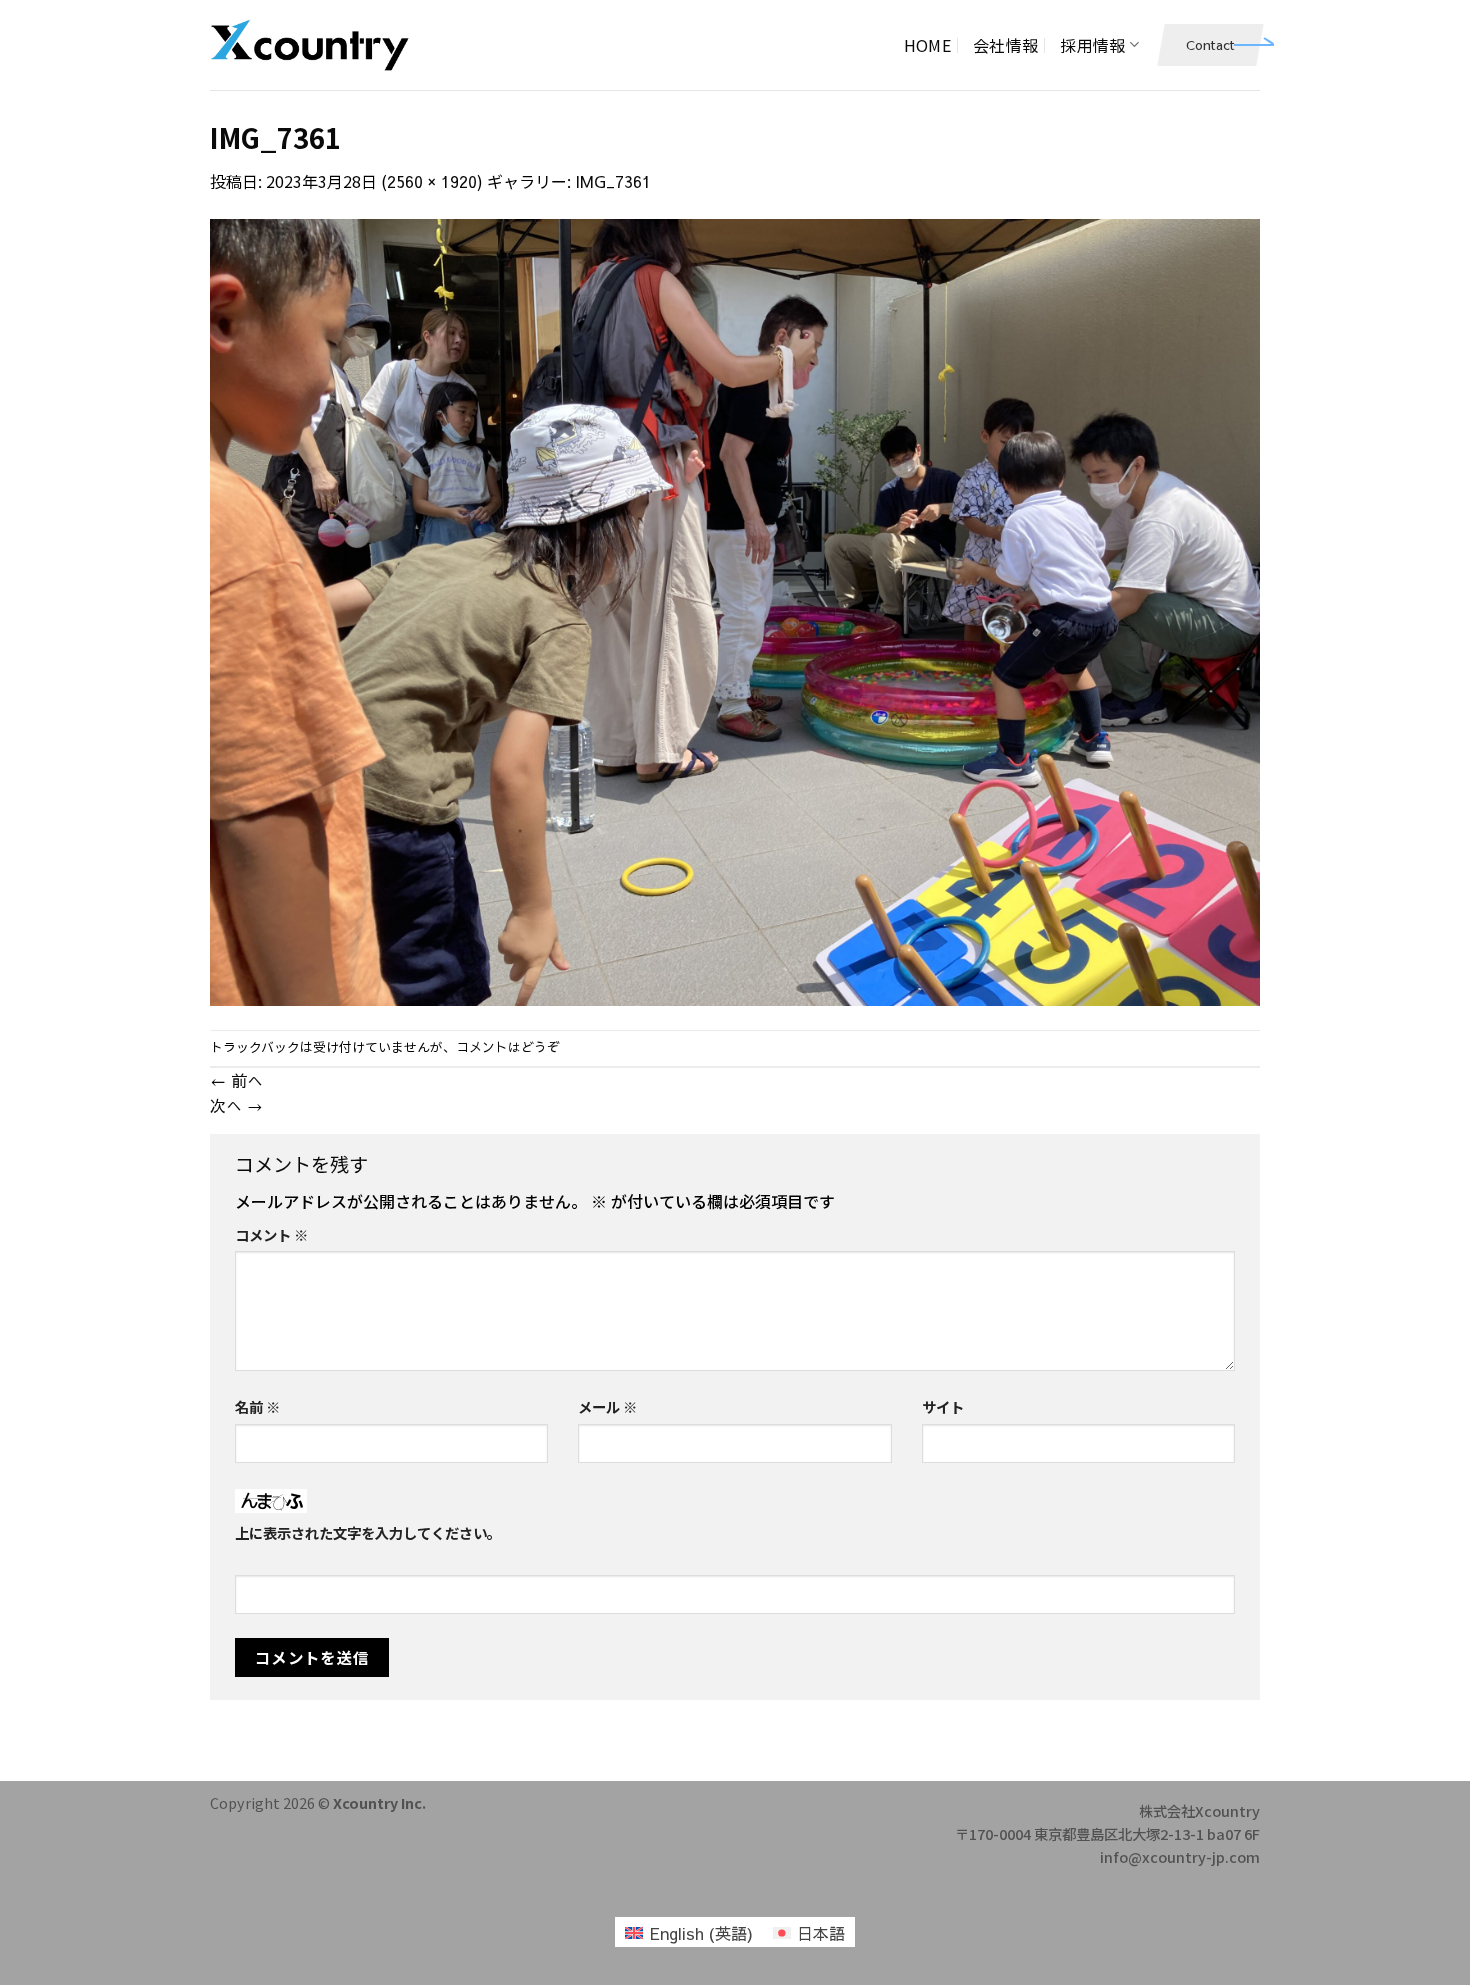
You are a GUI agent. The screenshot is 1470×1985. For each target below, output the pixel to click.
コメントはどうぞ (508, 1046)
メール (607, 1406)
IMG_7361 (613, 181)
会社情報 (1005, 45)
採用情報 (1092, 45)
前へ (236, 1080)
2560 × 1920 (432, 181)
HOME (927, 45)
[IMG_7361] (735, 609)
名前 (257, 1406)
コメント (271, 1234)
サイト (943, 1406)
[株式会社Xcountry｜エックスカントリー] (310, 45)
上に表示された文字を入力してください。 (368, 1532)
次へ (236, 1105)
